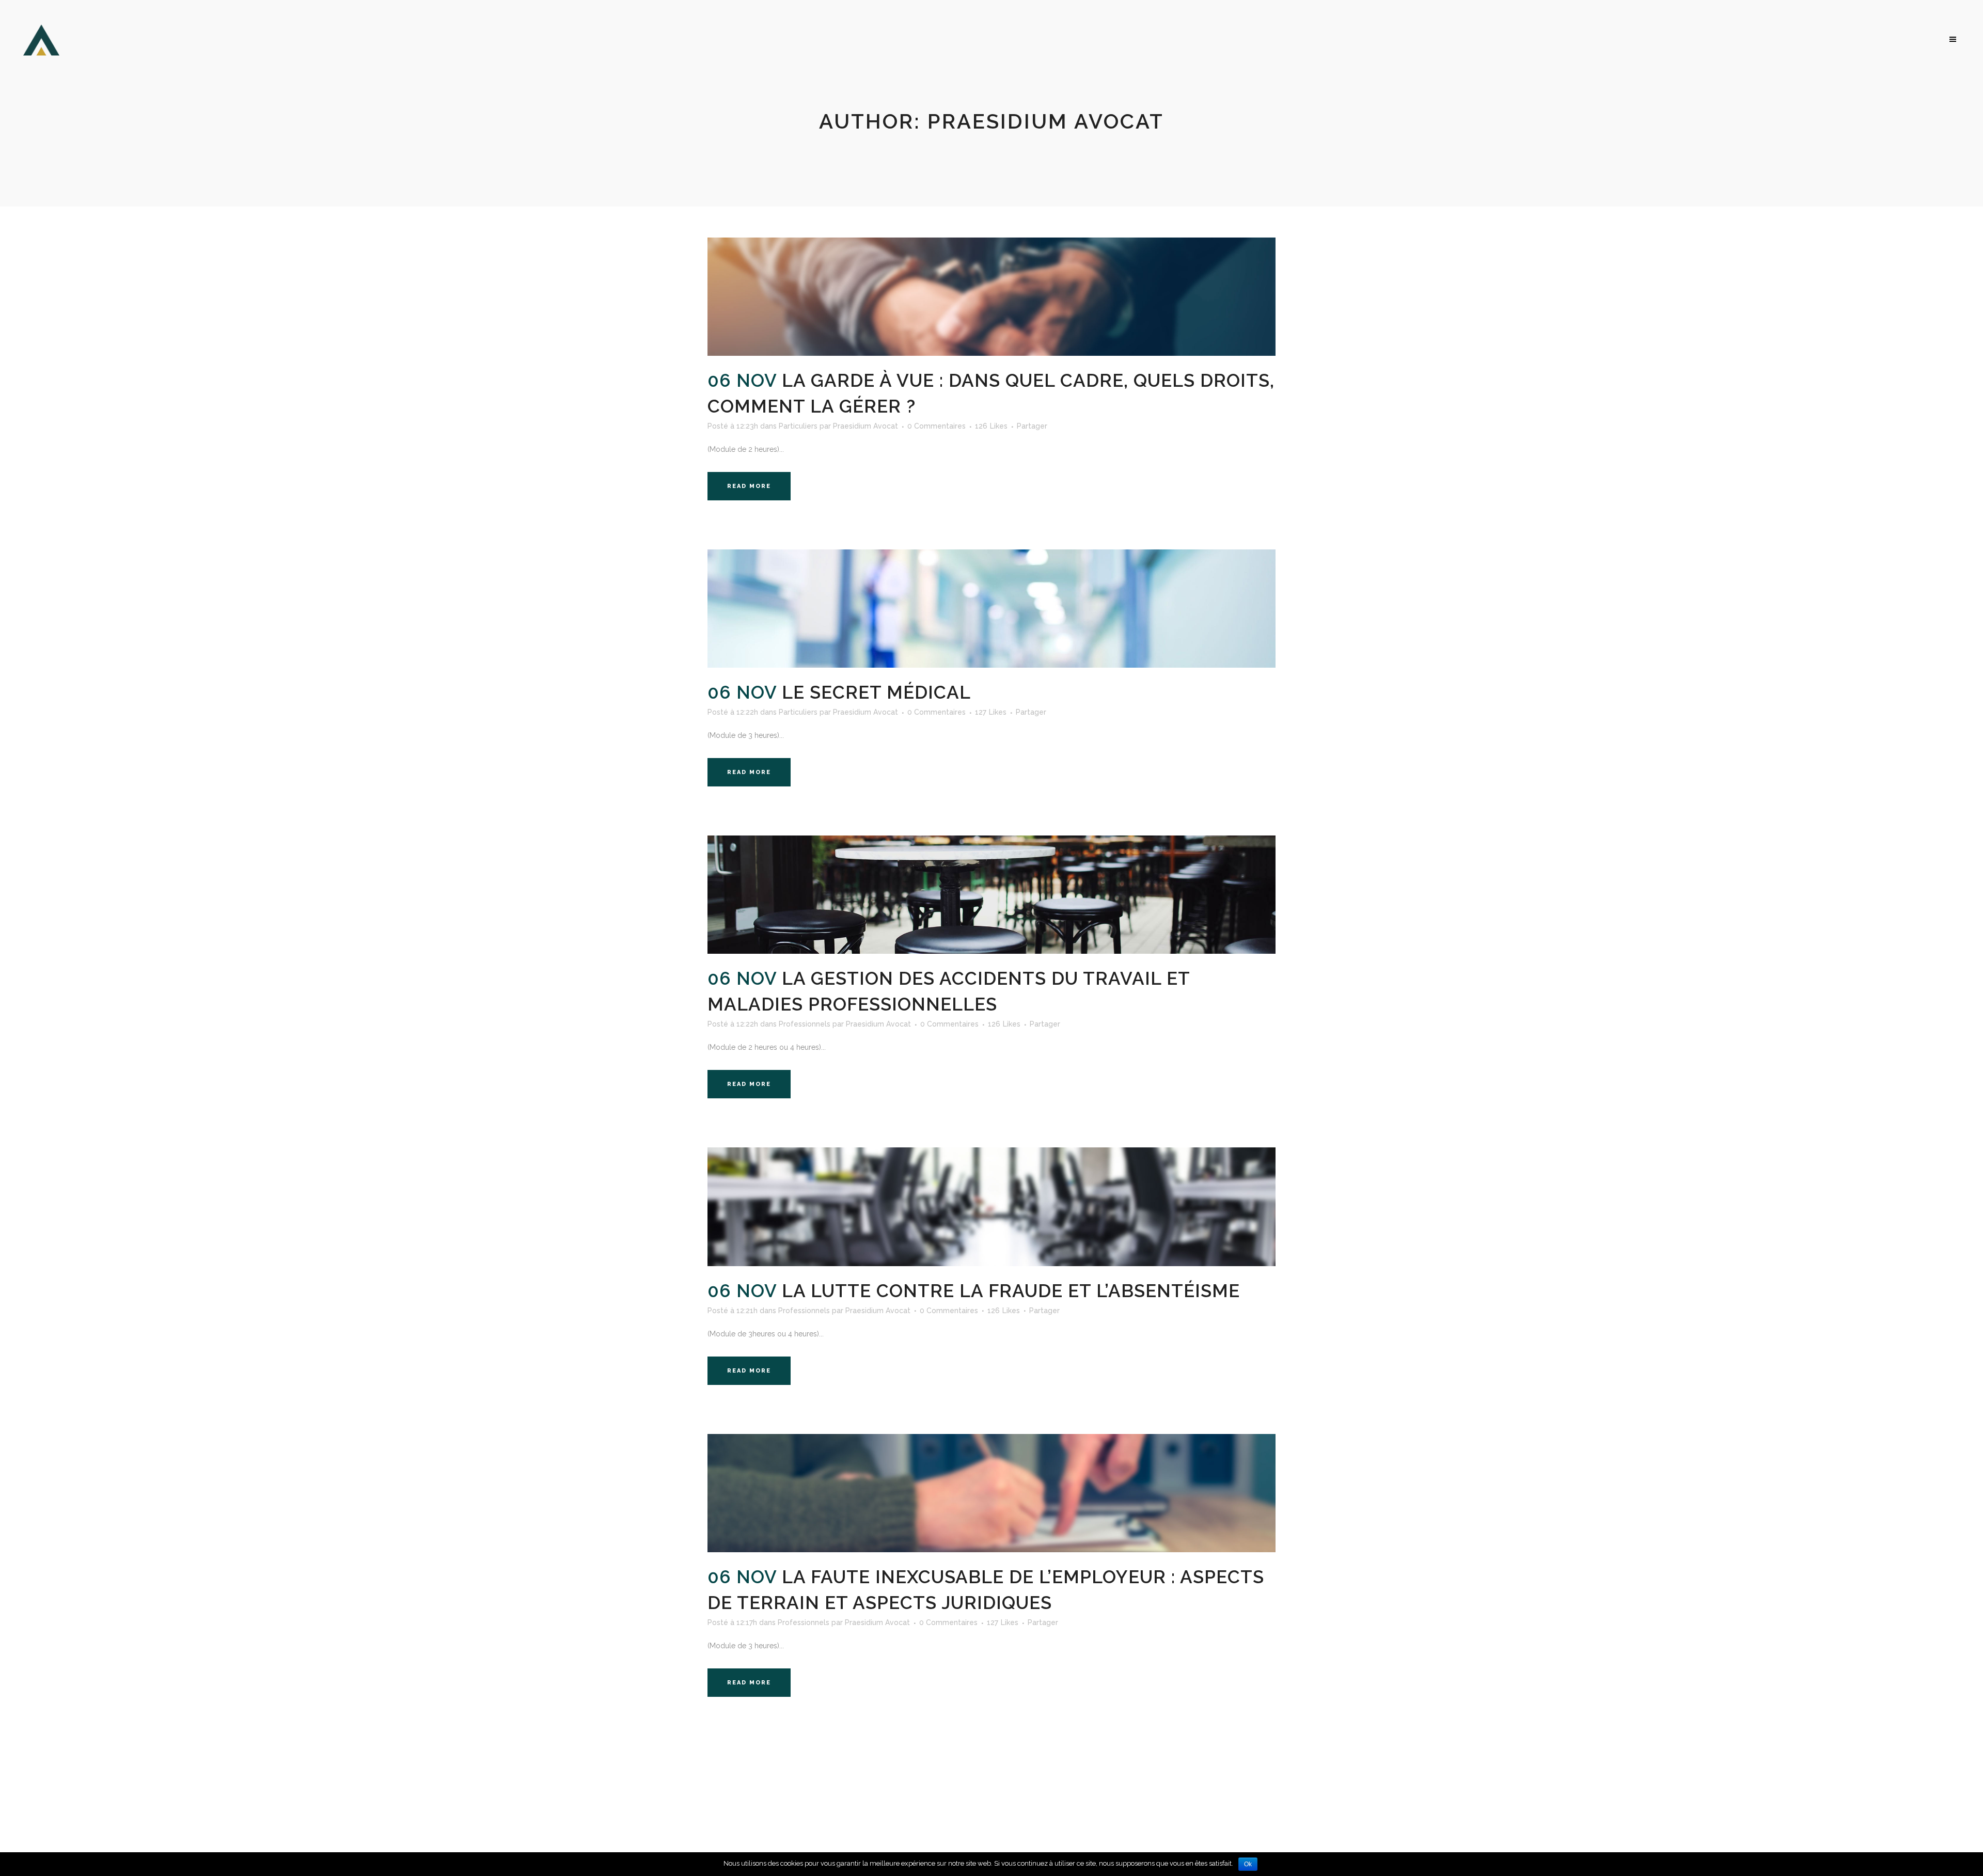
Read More (749, 486)
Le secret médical (876, 692)
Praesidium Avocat (865, 426)
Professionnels (805, 1024)
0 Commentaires (937, 426)
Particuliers (798, 426)
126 (991, 426)
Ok (1248, 1864)
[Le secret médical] (991, 609)
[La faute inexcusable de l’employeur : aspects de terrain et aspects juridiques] (991, 1493)
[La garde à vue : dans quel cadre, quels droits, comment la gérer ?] (991, 297)
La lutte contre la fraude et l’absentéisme (1011, 1291)
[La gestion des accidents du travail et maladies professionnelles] (991, 895)
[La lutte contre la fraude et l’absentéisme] (991, 1207)
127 (991, 712)
